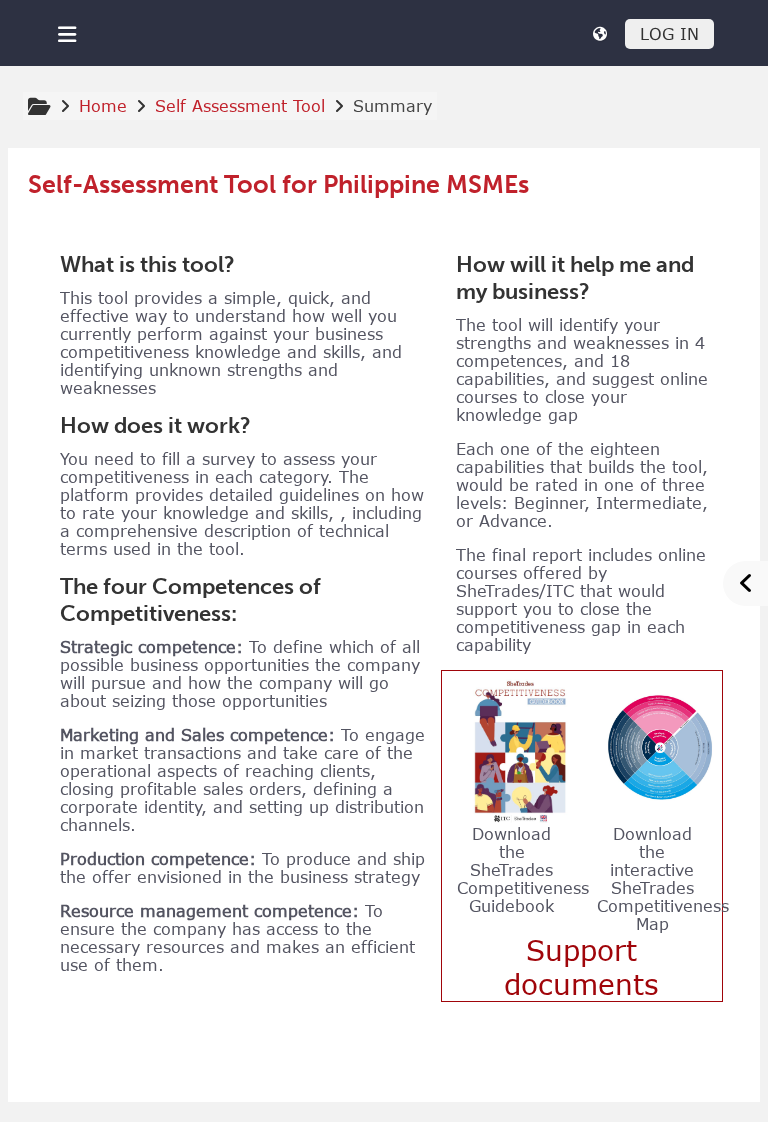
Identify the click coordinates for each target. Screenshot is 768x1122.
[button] (600, 33)
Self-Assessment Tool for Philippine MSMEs (278, 185)
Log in (669, 34)
